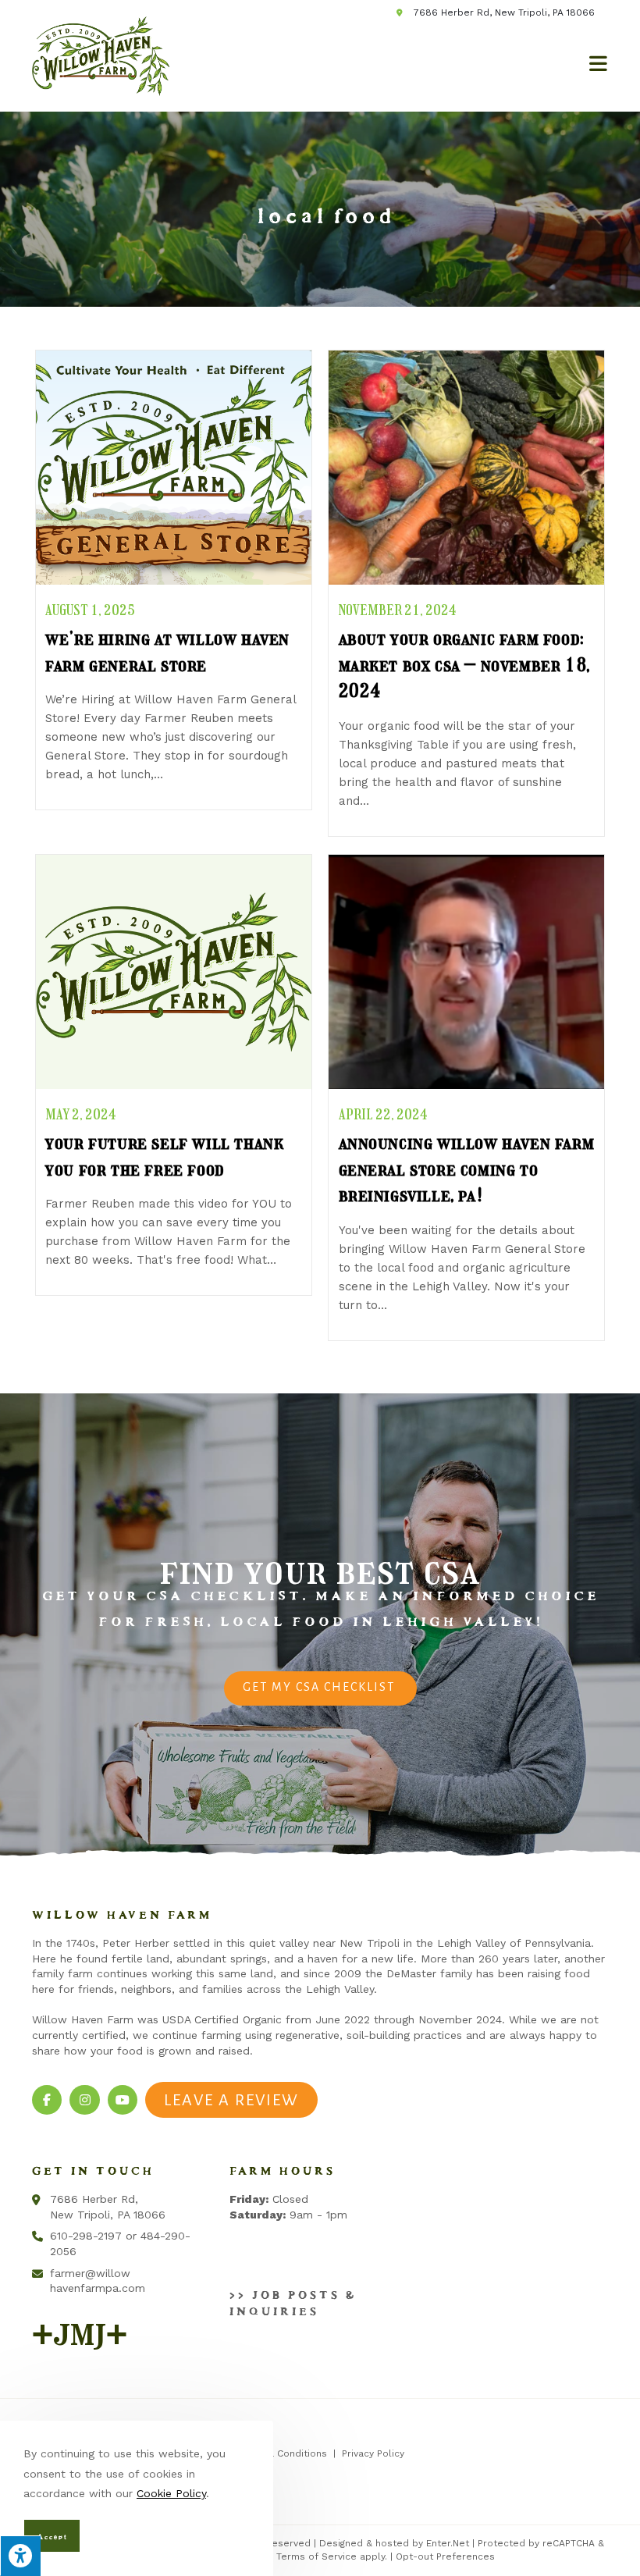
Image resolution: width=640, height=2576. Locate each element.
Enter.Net (448, 2543)
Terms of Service (316, 2556)
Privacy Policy (373, 2453)
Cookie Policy (171, 2493)
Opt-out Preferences (445, 2556)
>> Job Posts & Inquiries (290, 2300)
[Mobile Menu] (599, 60)
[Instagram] (84, 2100)
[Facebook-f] (47, 2100)
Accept (50, 2535)
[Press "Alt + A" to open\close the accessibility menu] (20, 2556)
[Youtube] (123, 2100)
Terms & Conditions (281, 2453)
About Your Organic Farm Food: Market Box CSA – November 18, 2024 (464, 664)
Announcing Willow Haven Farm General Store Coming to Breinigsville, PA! (467, 1169)
